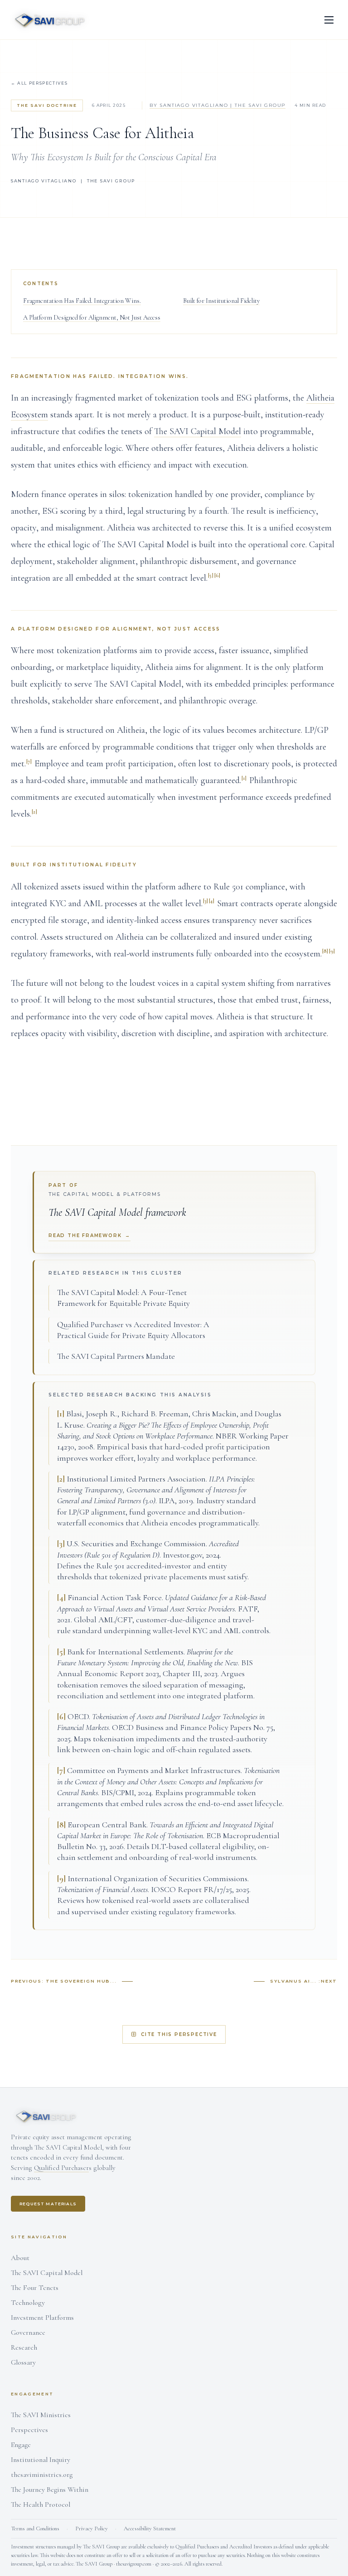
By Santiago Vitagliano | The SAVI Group (217, 105)
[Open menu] (329, 20)
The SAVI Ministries (41, 2415)
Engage (21, 2445)
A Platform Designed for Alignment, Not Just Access (92, 318)
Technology (28, 2303)
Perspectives (29, 2430)
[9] (332, 951)
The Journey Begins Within (50, 2490)
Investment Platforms (42, 2318)
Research (24, 2347)
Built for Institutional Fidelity (221, 301)
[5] (211, 575)
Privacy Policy (92, 2528)
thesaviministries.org (42, 2475)
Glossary (23, 2362)
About (20, 2258)
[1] (244, 778)
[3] (205, 901)
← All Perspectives (39, 83)
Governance (28, 2332)
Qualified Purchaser (61, 2168)
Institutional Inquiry (41, 2460)
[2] (34, 812)
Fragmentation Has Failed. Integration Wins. (82, 301)
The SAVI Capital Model (198, 431)
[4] (212, 901)
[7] (29, 761)
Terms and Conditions (35, 2528)
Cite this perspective (179, 2034)
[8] (325, 951)
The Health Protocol (41, 2504)
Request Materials (48, 2204)
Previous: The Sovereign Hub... (64, 1981)
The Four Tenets (35, 2288)
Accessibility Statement (150, 2528)
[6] (217, 575)
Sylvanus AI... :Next (304, 1981)
